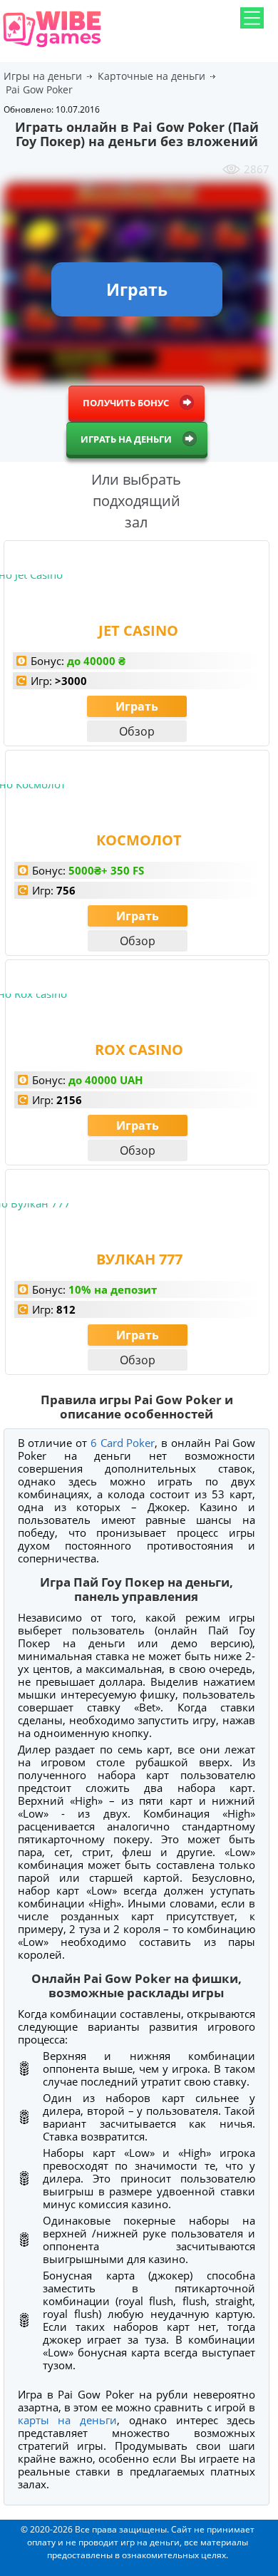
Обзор (137, 731)
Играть (137, 706)
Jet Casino (138, 630)
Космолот (139, 840)
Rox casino (139, 1050)
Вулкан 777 (139, 1259)
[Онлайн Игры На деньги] (52, 48)
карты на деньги (67, 2420)
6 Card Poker (123, 1443)
